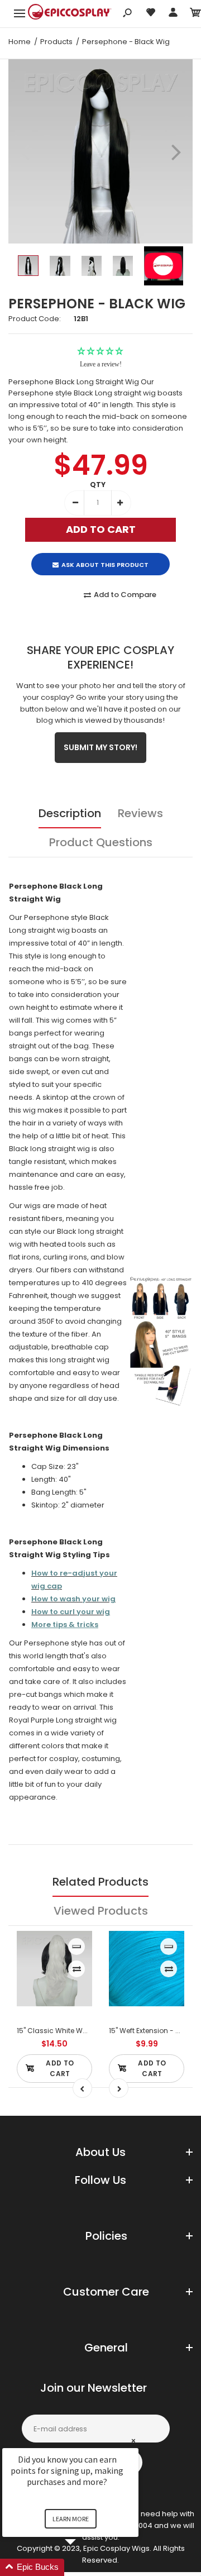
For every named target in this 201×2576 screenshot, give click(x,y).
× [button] (133, 2441)
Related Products (100, 1882)
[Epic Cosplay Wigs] (70, 13)
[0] (195, 14)
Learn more (71, 2519)
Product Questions (101, 842)
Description (70, 813)
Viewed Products (101, 1911)
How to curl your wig (71, 1612)
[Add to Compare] (77, 1969)
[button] (84, 2567)
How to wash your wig (73, 1599)
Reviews (140, 813)
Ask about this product (105, 565)
